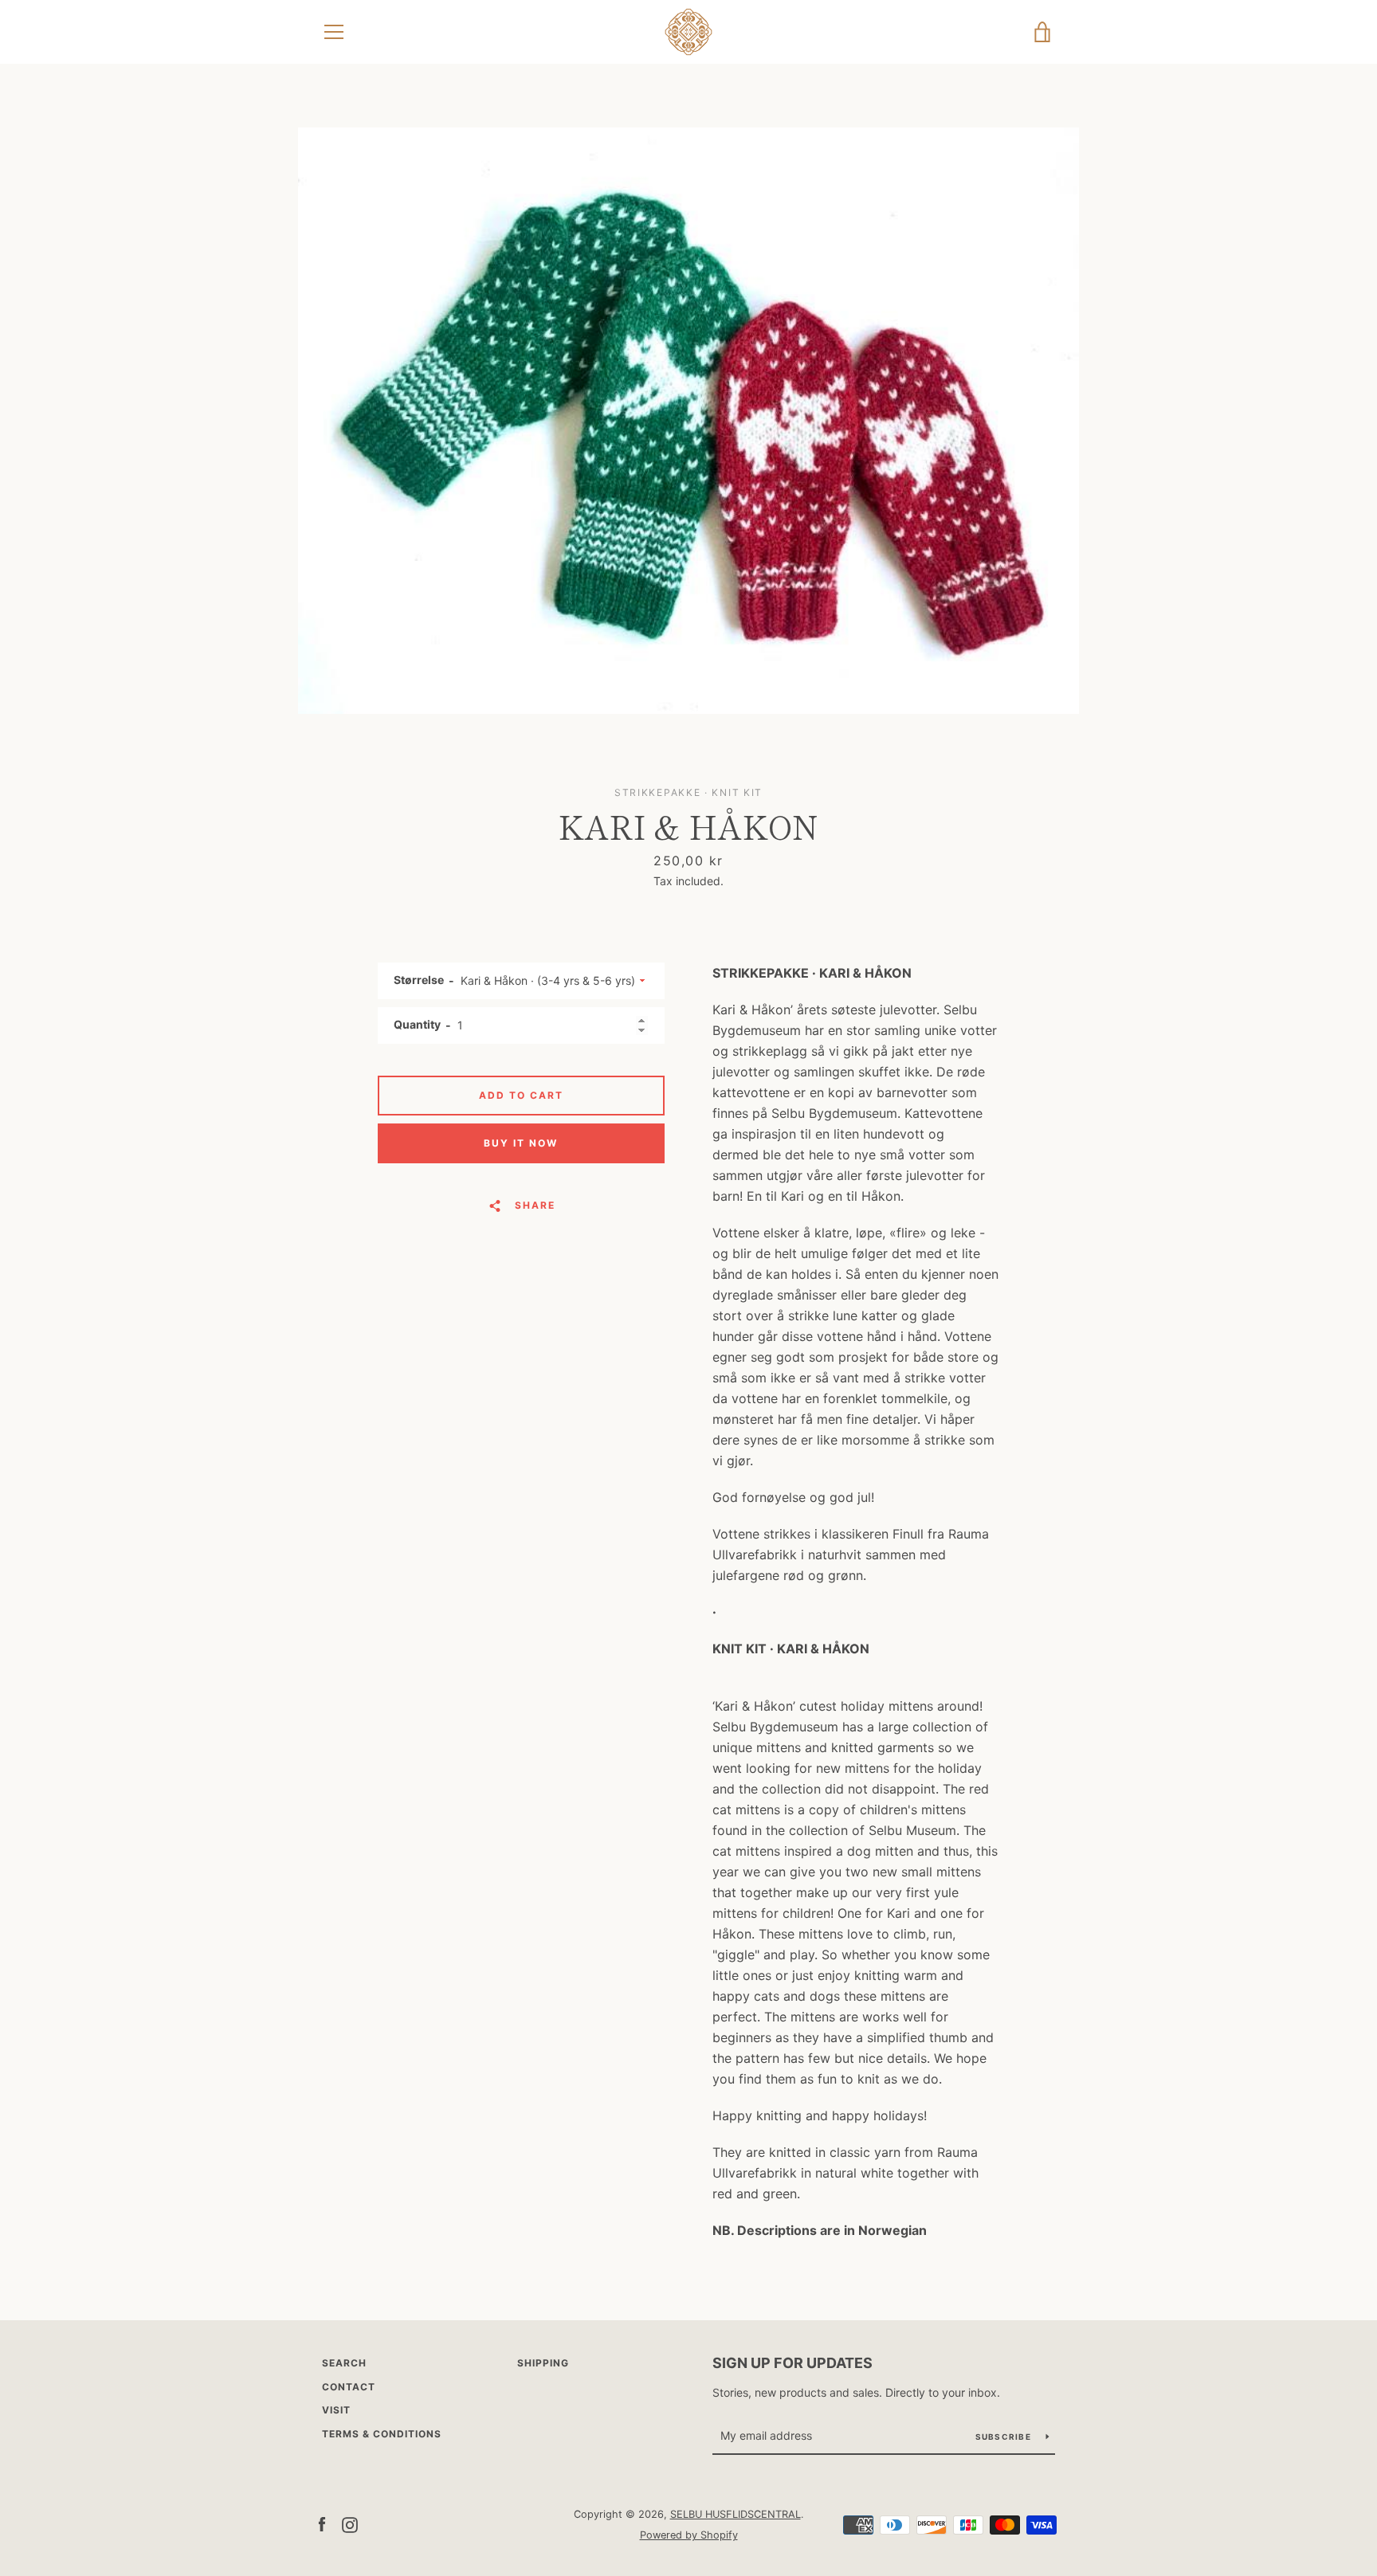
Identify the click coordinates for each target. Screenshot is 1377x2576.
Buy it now (521, 1143)
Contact (349, 2387)
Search (344, 2363)
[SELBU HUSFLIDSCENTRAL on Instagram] (350, 2523)
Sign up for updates (792, 2363)
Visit (336, 2410)
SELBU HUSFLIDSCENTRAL (736, 2514)
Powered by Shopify (689, 2535)
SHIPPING (543, 2363)
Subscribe (1005, 2437)
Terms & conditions (382, 2434)
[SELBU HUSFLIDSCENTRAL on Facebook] (322, 2523)
